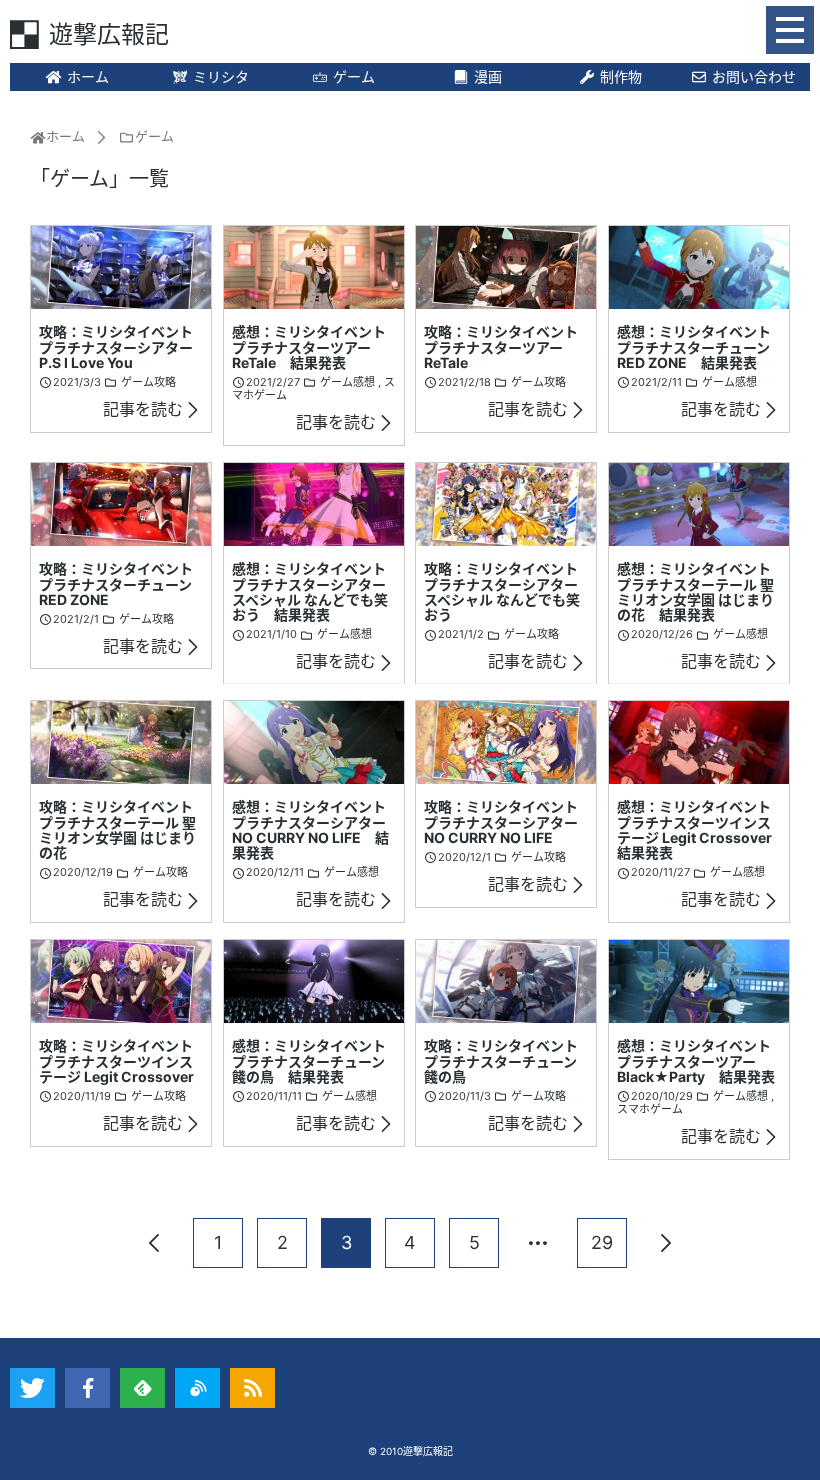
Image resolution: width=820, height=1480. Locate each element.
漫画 (488, 76)
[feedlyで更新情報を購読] (142, 1388)
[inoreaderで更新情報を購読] (197, 1388)
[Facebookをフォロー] (87, 1388)
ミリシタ (221, 76)
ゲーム (354, 76)
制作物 (621, 76)
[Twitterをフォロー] (32, 1388)
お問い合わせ (754, 76)
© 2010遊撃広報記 (410, 1451)
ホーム (88, 76)
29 (602, 1242)
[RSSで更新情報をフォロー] (252, 1388)
